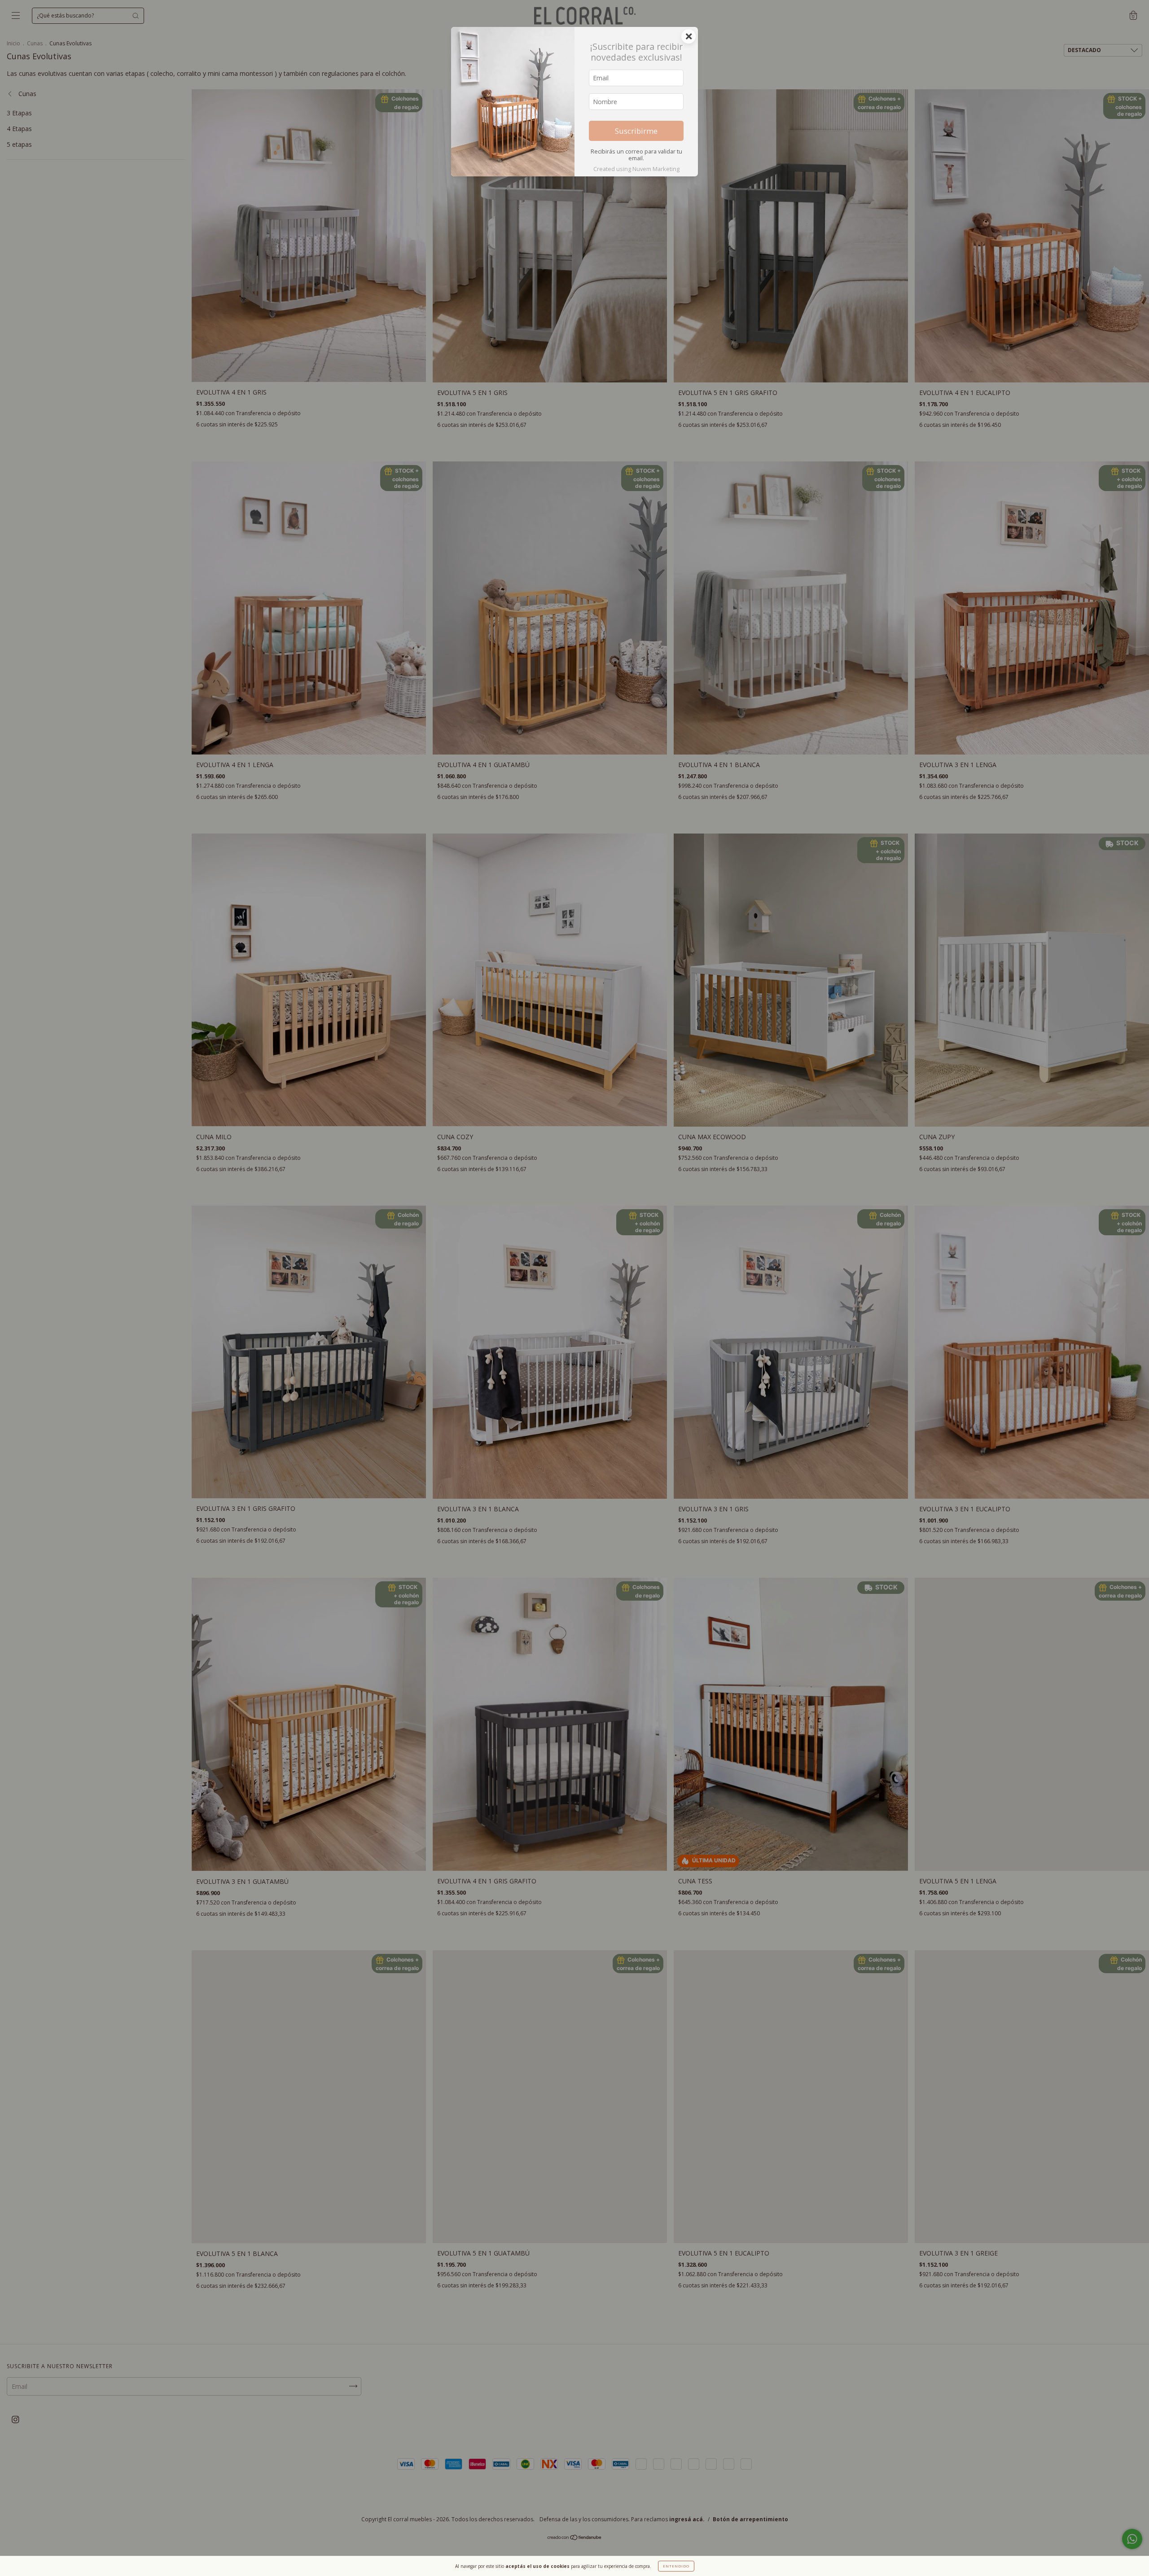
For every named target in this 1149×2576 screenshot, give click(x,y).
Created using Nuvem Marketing (636, 169)
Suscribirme (636, 131)
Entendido (676, 2566)
